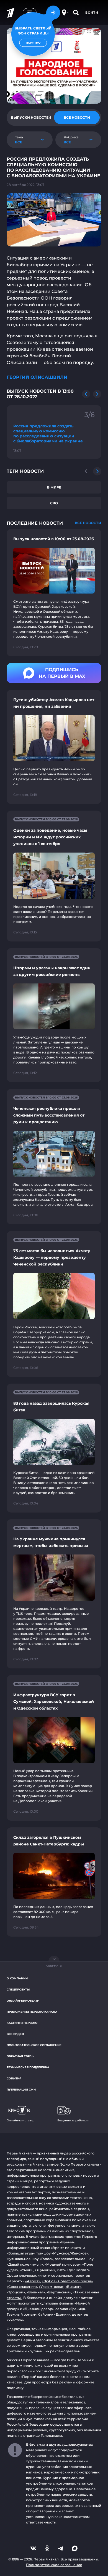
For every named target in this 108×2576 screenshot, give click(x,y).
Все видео (15, 2034)
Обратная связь (20, 2056)
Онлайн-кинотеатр (23, 2001)
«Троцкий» (16, 2292)
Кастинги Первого (22, 2023)
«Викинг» (73, 2287)
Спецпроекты (18, 1990)
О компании (17, 1978)
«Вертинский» (59, 2292)
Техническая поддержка (28, 2067)
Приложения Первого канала (32, 2012)
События (14, 2078)
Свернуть (54, 1966)
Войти (92, 13)
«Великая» (36, 2292)
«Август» (33, 2281)
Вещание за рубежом (73, 2120)
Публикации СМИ (21, 2090)
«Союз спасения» (22, 2287)
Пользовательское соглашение (34, 2045)
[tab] (31, 118)
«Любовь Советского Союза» (67, 2281)
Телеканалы (51, 2436)
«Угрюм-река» (51, 2287)
